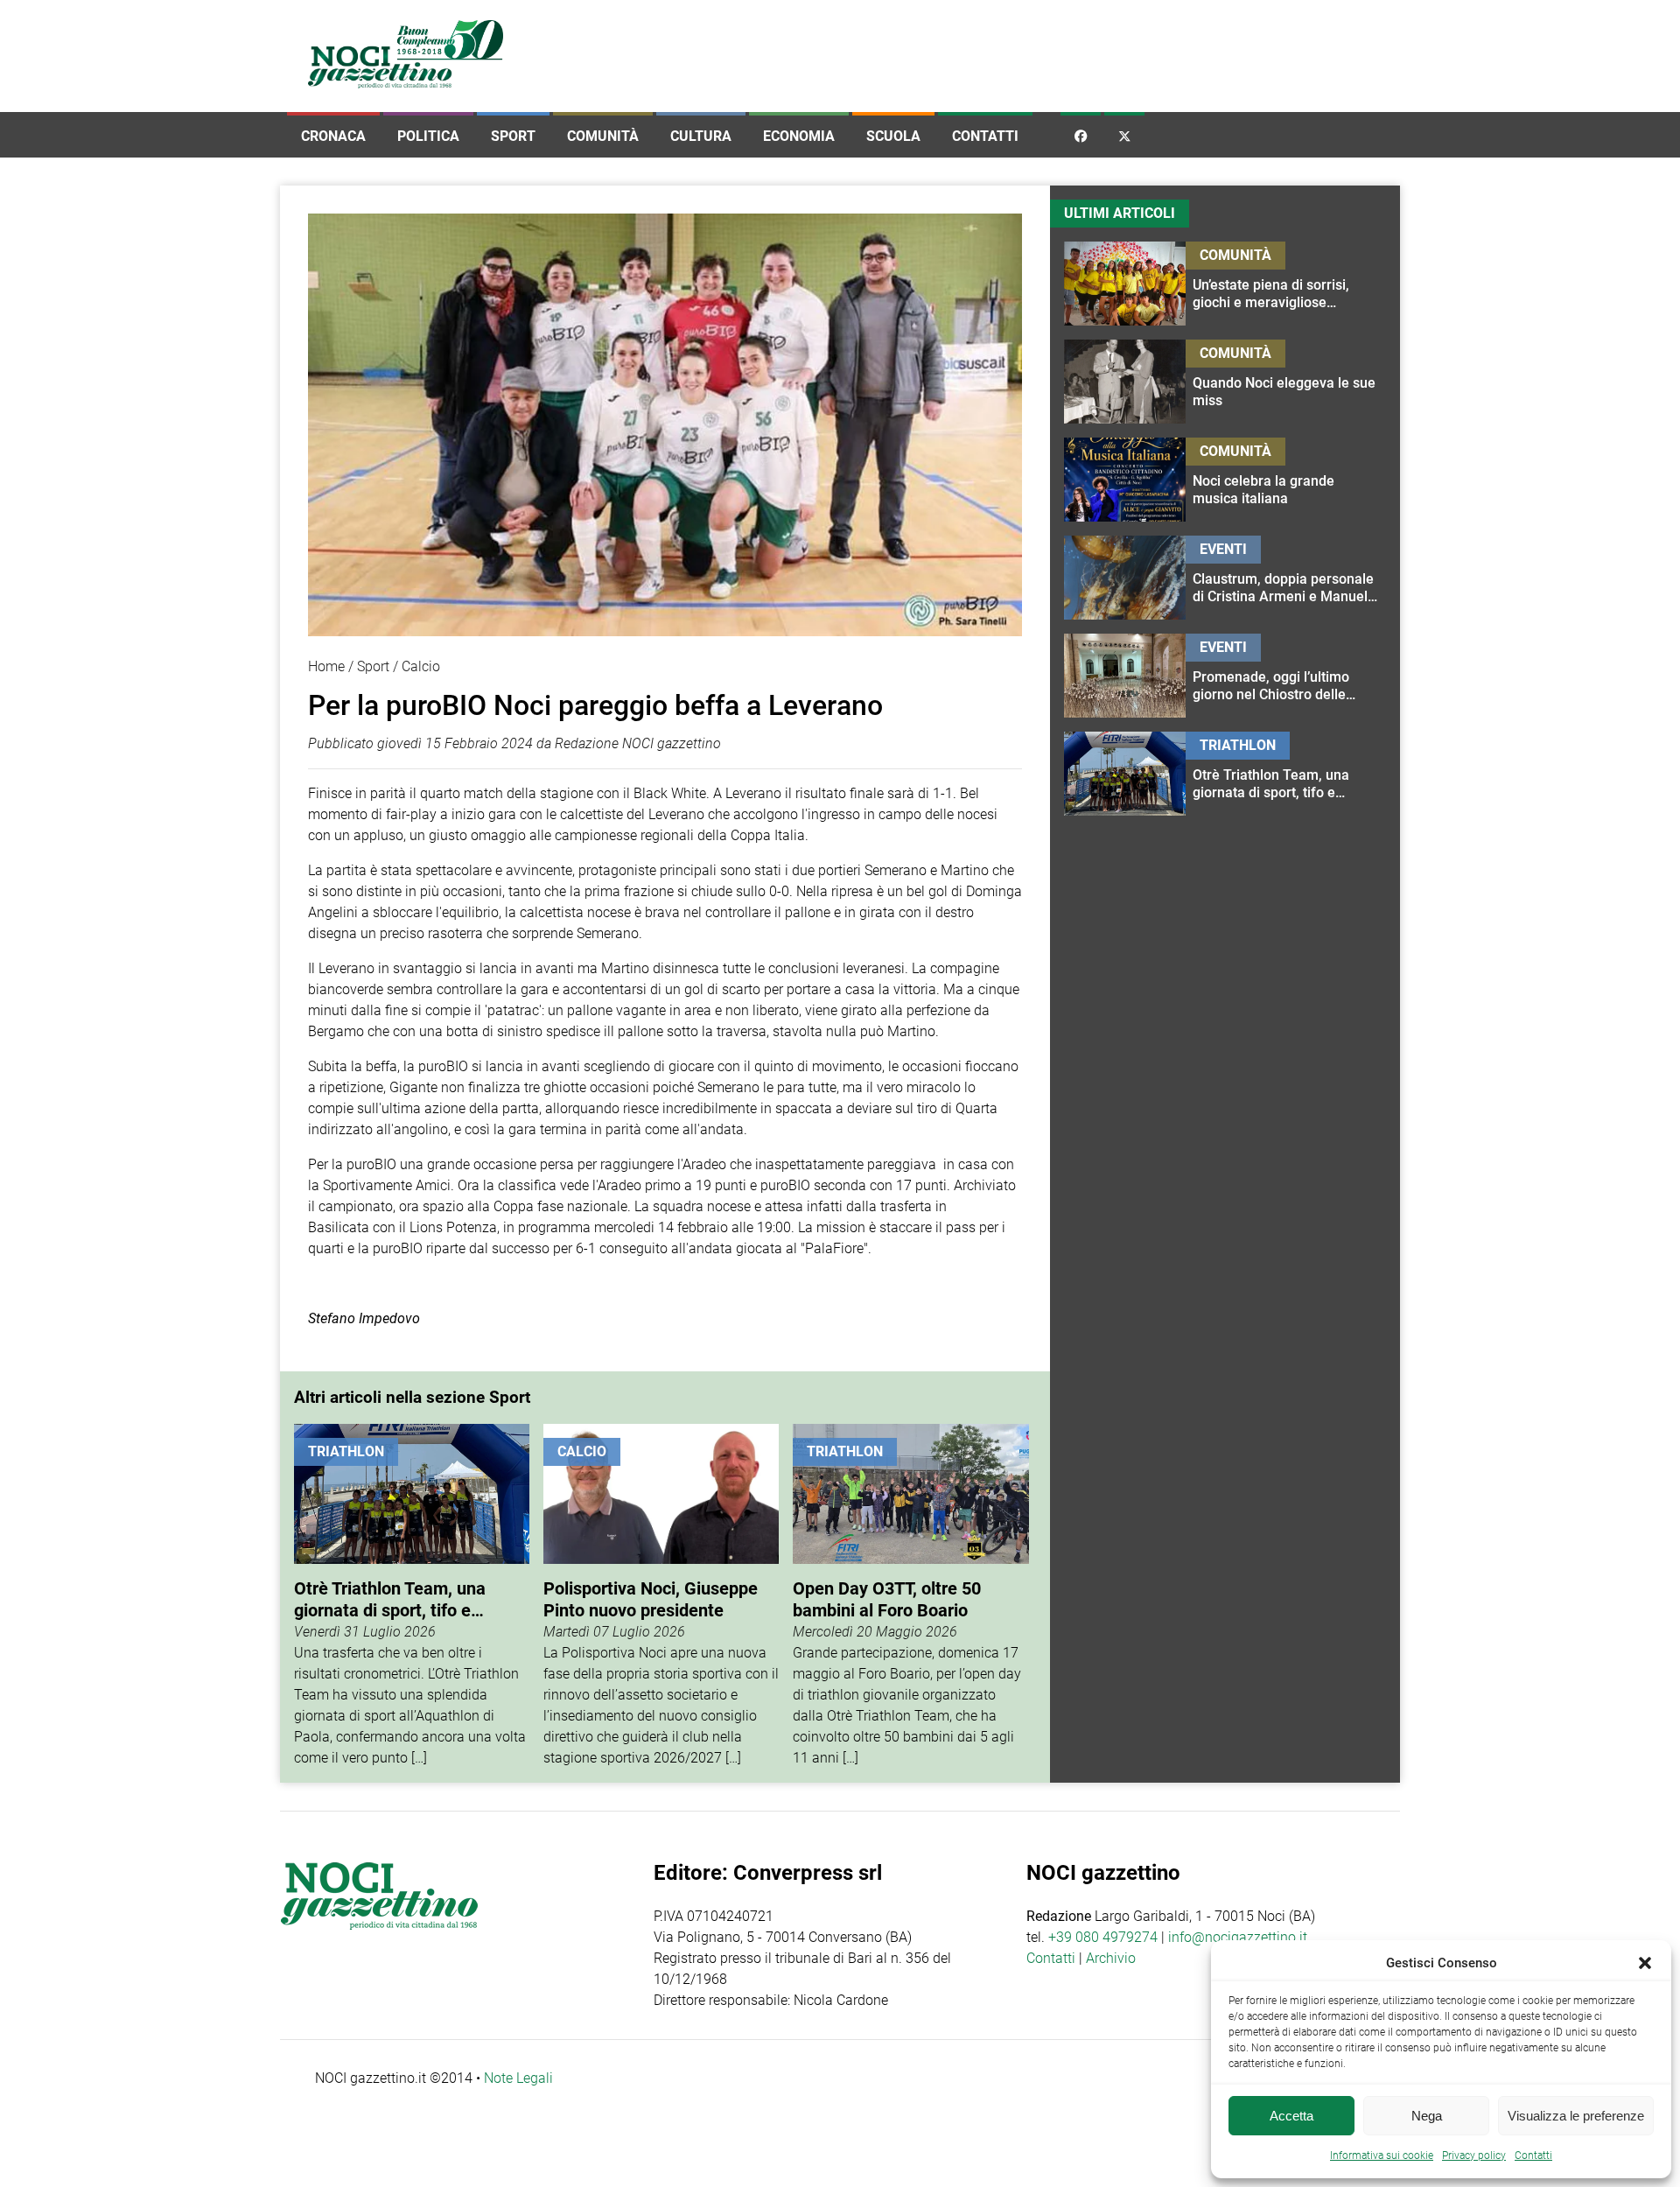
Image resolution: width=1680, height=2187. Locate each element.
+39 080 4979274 (1103, 1937)
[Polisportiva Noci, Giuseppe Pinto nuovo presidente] (661, 1596)
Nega (1427, 2116)
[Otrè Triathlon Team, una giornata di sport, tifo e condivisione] (412, 1596)
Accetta (1291, 2116)
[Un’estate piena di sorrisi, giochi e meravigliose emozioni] (1286, 284)
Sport (513, 136)
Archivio (1111, 1958)
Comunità (603, 136)
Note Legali (518, 2078)
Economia (799, 136)
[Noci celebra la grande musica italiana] (1286, 480)
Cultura (701, 136)
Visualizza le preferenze (1576, 2116)
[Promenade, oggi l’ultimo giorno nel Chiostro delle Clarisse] (1286, 676)
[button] (1645, 1963)
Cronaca (333, 136)
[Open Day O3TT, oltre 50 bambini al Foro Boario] (910, 1596)
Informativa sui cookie (1382, 2155)
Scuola (893, 136)
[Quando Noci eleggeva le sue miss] (1286, 382)
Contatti (985, 136)
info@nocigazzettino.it (1238, 1937)
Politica (428, 136)
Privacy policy (1474, 2155)
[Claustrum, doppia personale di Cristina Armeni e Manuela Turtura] (1286, 578)
